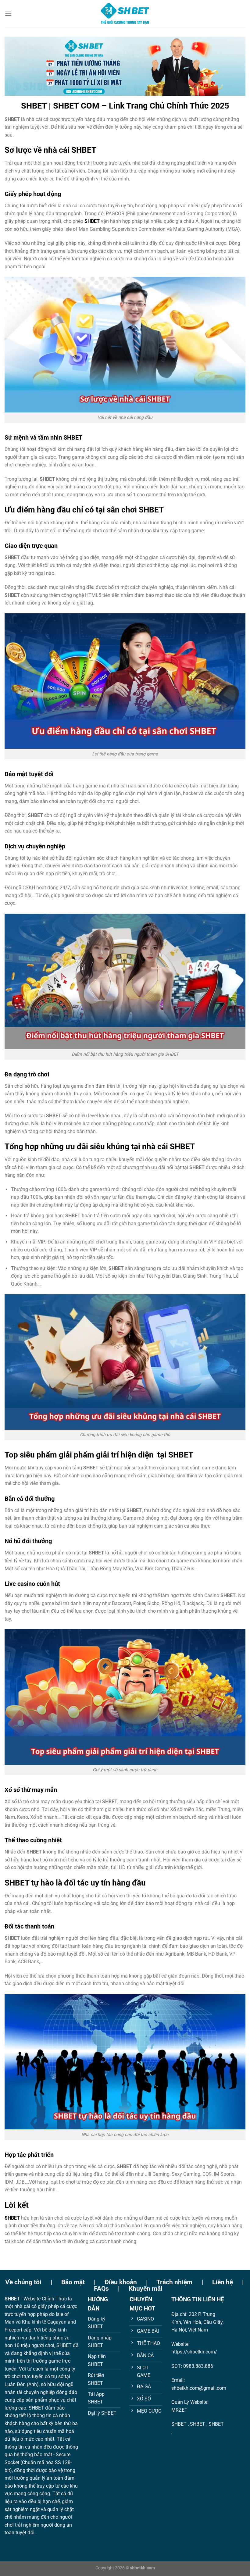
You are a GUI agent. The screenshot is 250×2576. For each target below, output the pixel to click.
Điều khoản (121, 2282)
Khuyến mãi (146, 2289)
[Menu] (8, 14)
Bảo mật (73, 2282)
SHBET (179, 2424)
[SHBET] (125, 14)
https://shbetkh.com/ (194, 2352)
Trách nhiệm (174, 2282)
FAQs (101, 2289)
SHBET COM (76, 106)
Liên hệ (223, 2282)
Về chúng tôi (23, 2282)
